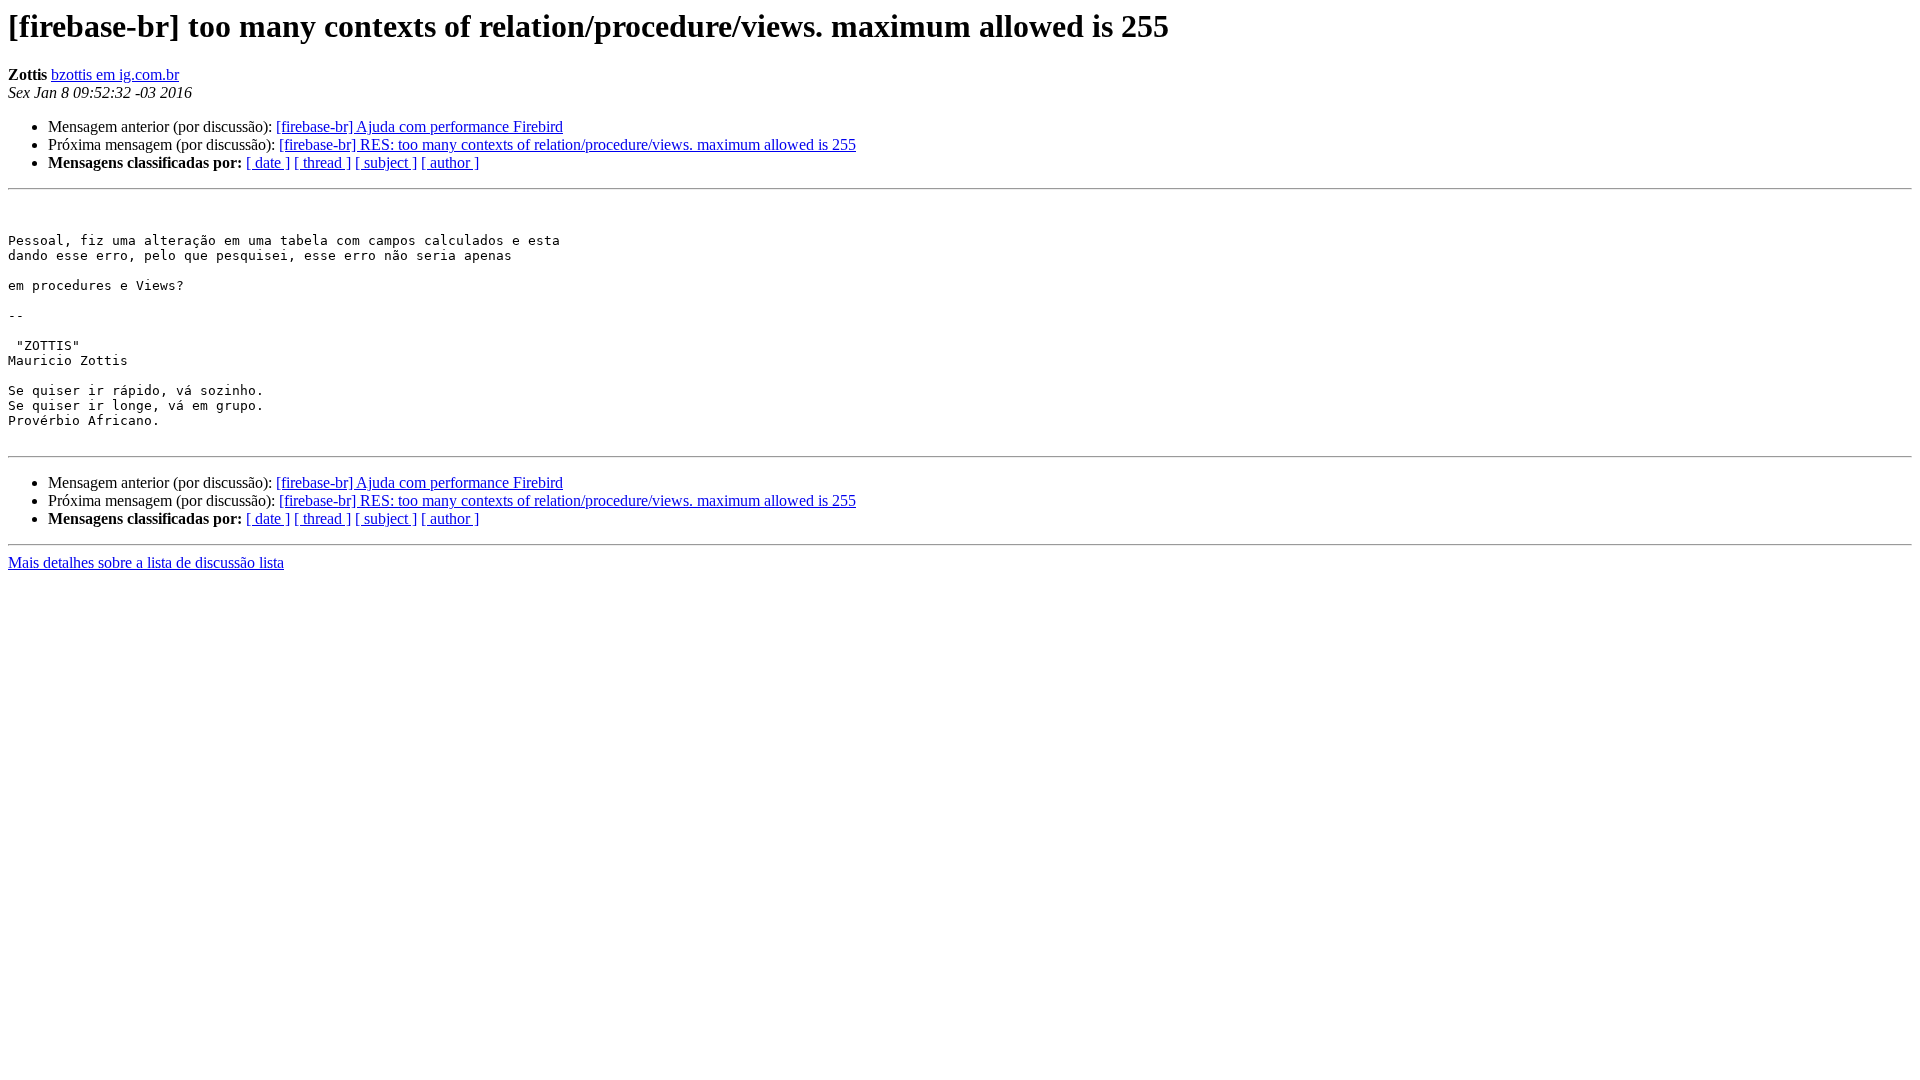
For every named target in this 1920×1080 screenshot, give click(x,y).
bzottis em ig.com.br (115, 74)
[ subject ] (386, 162)
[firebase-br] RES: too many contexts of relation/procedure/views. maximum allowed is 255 (567, 144)
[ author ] (450, 162)
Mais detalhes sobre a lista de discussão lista (146, 562)
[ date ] (268, 162)
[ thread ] (322, 162)
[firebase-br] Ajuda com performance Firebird (419, 126)
